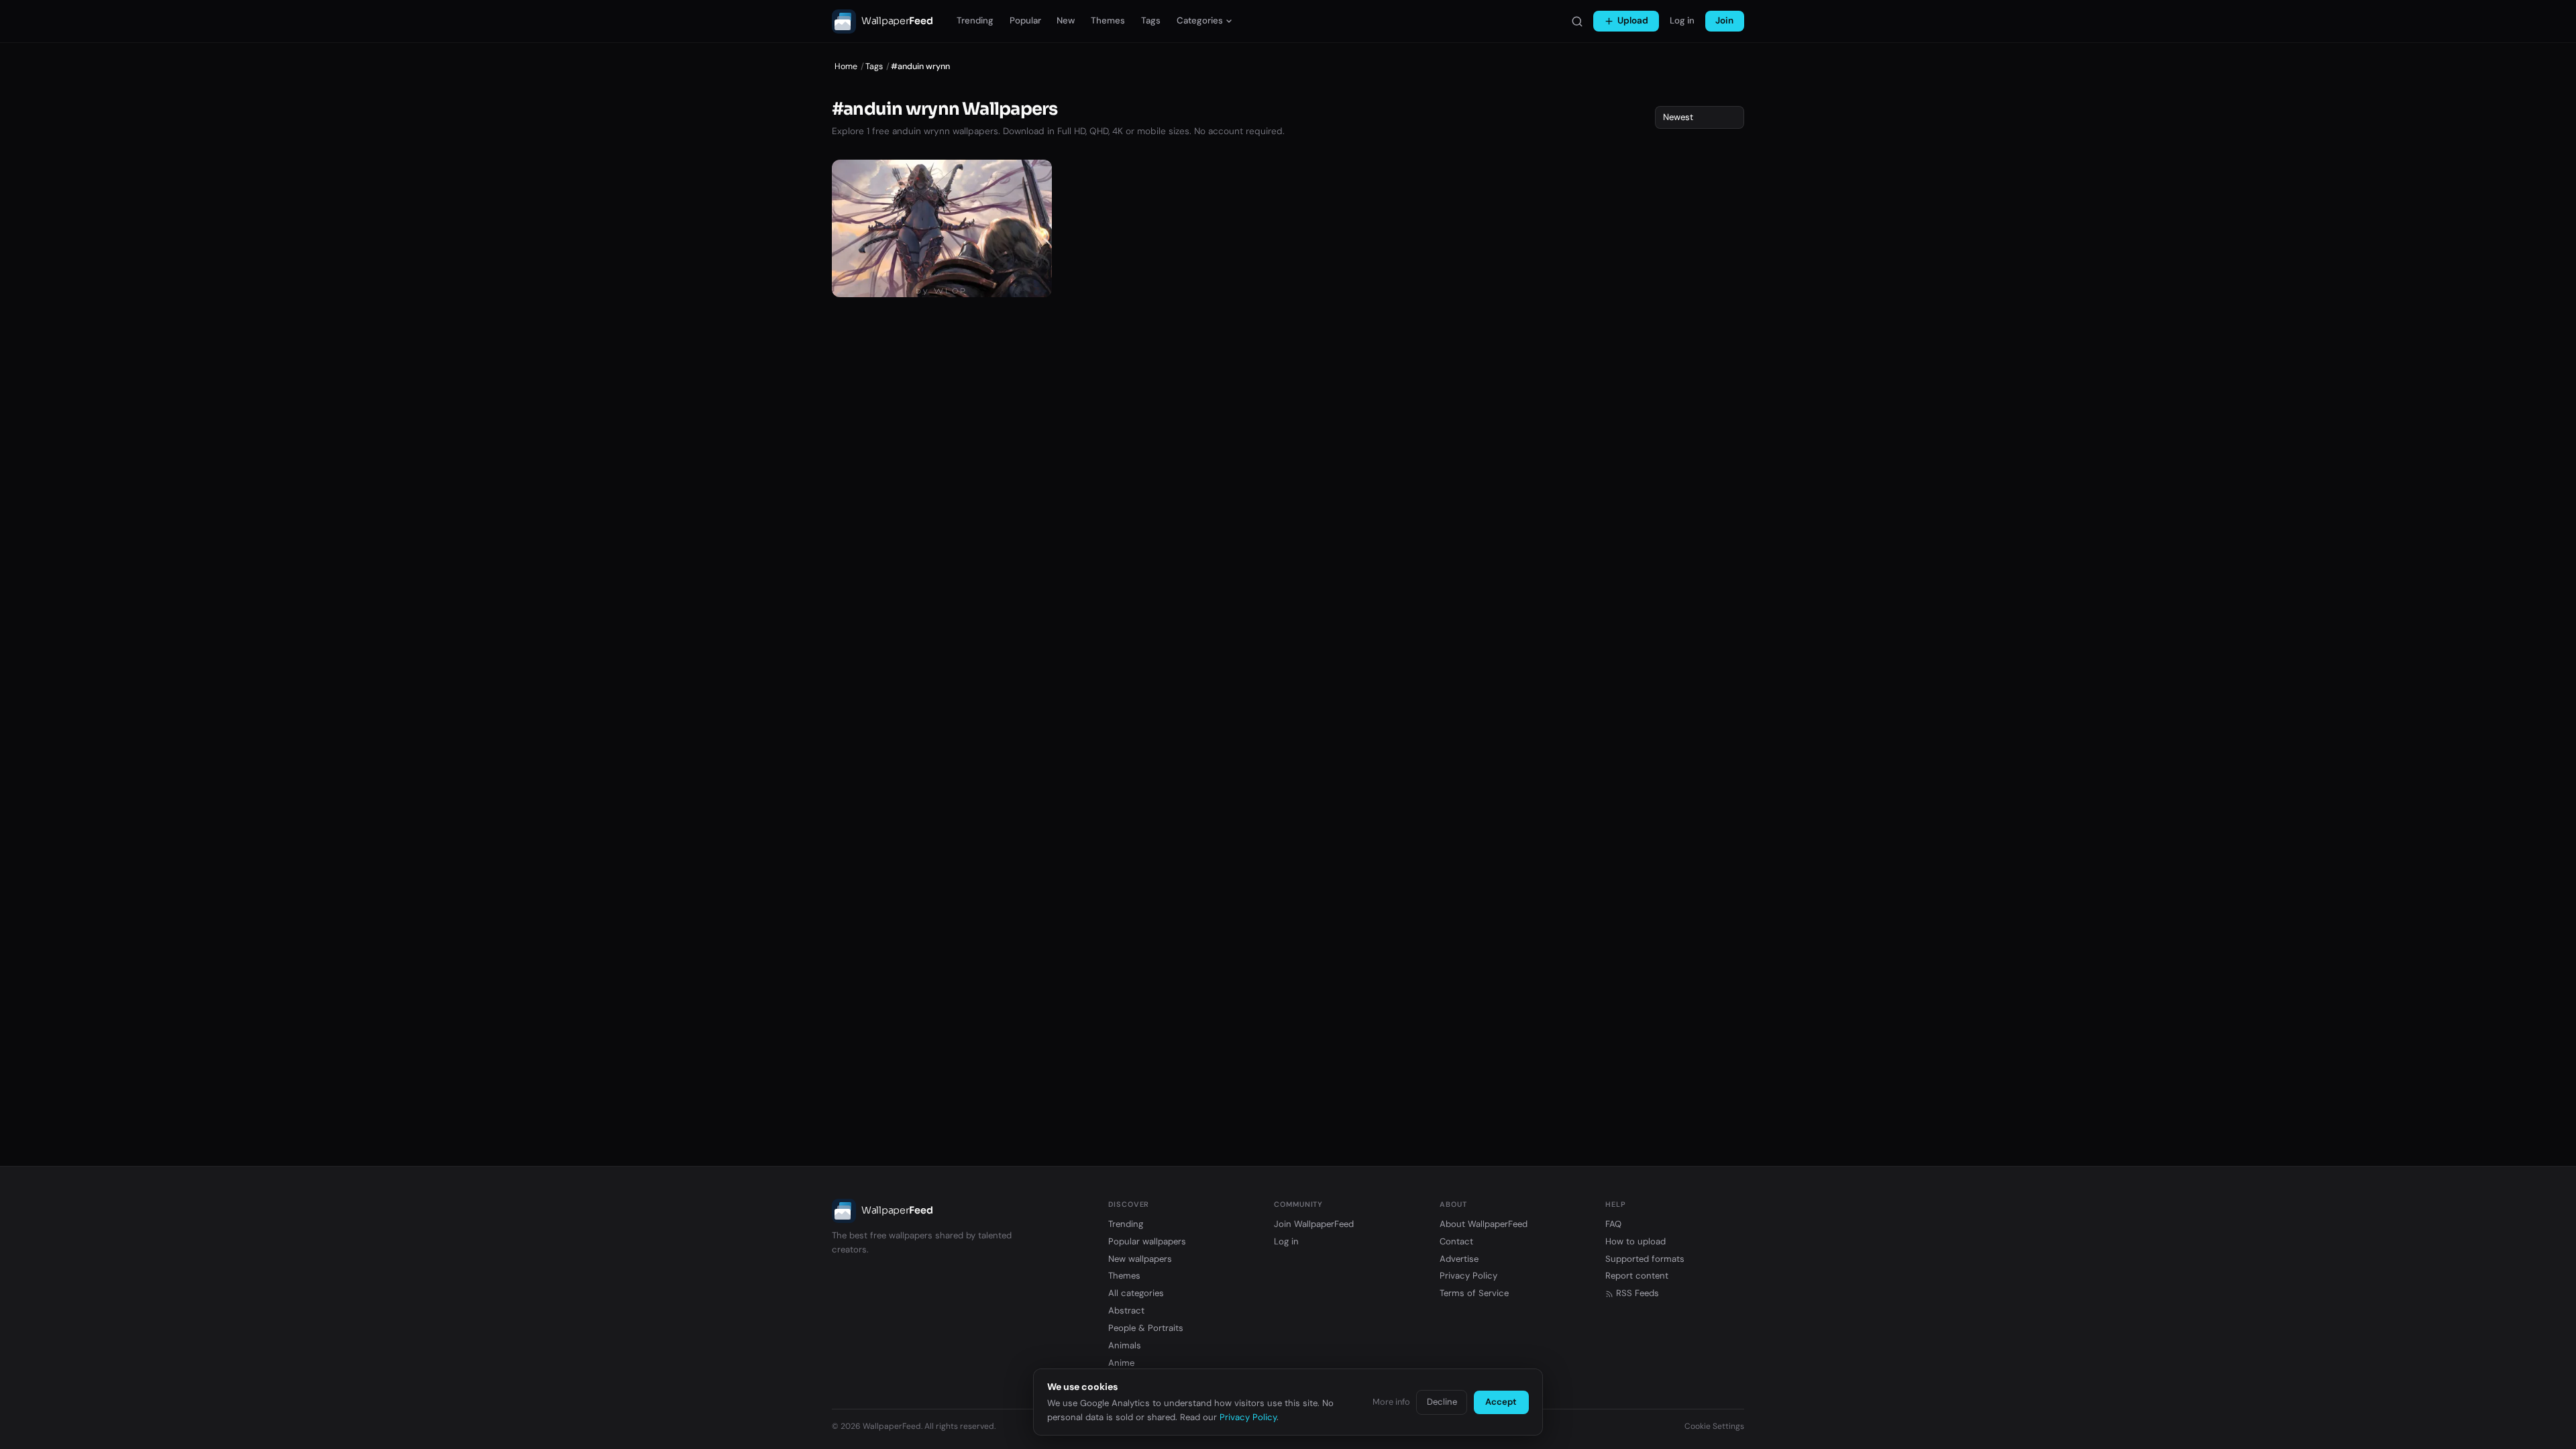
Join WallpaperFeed (1314, 1224)
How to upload (1635, 1241)
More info (1391, 1402)
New (1066, 20)
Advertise (1459, 1259)
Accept (1501, 1402)
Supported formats (1645, 1259)
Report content (1637, 1276)
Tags (1151, 20)
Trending (975, 20)
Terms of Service (1474, 1293)
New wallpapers (1140, 1259)
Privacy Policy (1468, 1276)
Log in (1682, 20)
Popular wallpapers (1147, 1241)
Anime (1121, 1363)
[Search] (1577, 21)
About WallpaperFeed (1484, 1224)
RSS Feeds (1638, 1293)
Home (846, 66)
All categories (1136, 1293)
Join (1724, 20)
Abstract (1126, 1310)
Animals (1125, 1345)
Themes (1108, 20)
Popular (1025, 20)
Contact (1456, 1241)
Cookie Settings (1714, 1426)
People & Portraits (1146, 1328)
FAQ (1613, 1224)
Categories (1200, 20)
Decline (1442, 1402)
